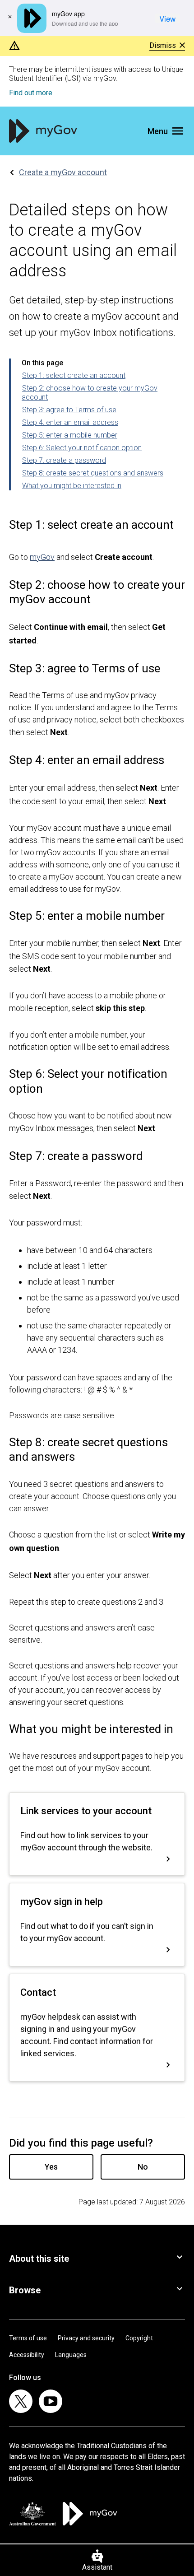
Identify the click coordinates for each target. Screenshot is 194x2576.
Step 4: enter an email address (70, 422)
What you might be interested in (72, 486)
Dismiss (163, 46)
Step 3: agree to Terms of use (69, 410)
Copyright (139, 2338)
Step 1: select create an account (74, 375)
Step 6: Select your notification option (82, 448)
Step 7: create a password (64, 460)
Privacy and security (86, 2338)
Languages (71, 2355)
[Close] (10, 17)
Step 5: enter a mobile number (70, 435)
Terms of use (28, 2338)
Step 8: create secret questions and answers (93, 473)
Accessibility (27, 2355)
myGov (42, 557)
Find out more (31, 93)
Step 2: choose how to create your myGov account (90, 393)
